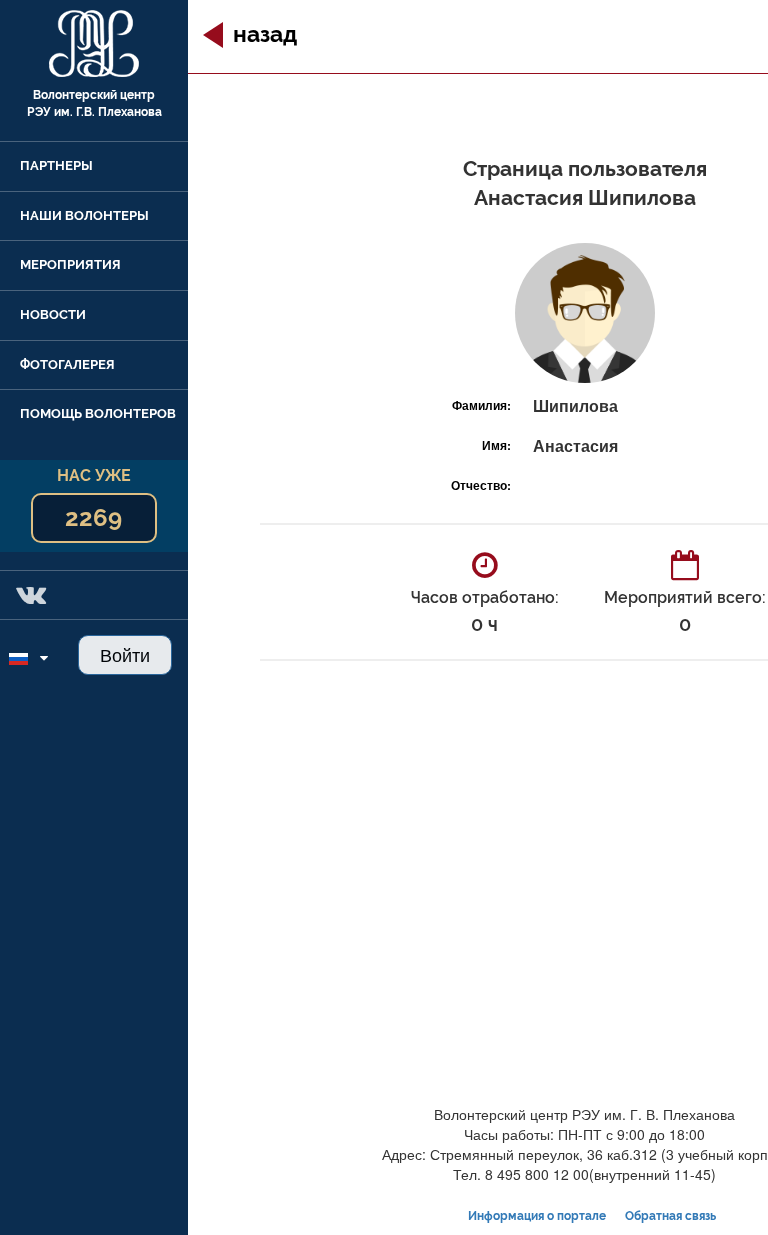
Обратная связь (670, 1216)
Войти (125, 654)
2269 (93, 517)
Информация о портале (537, 1216)
